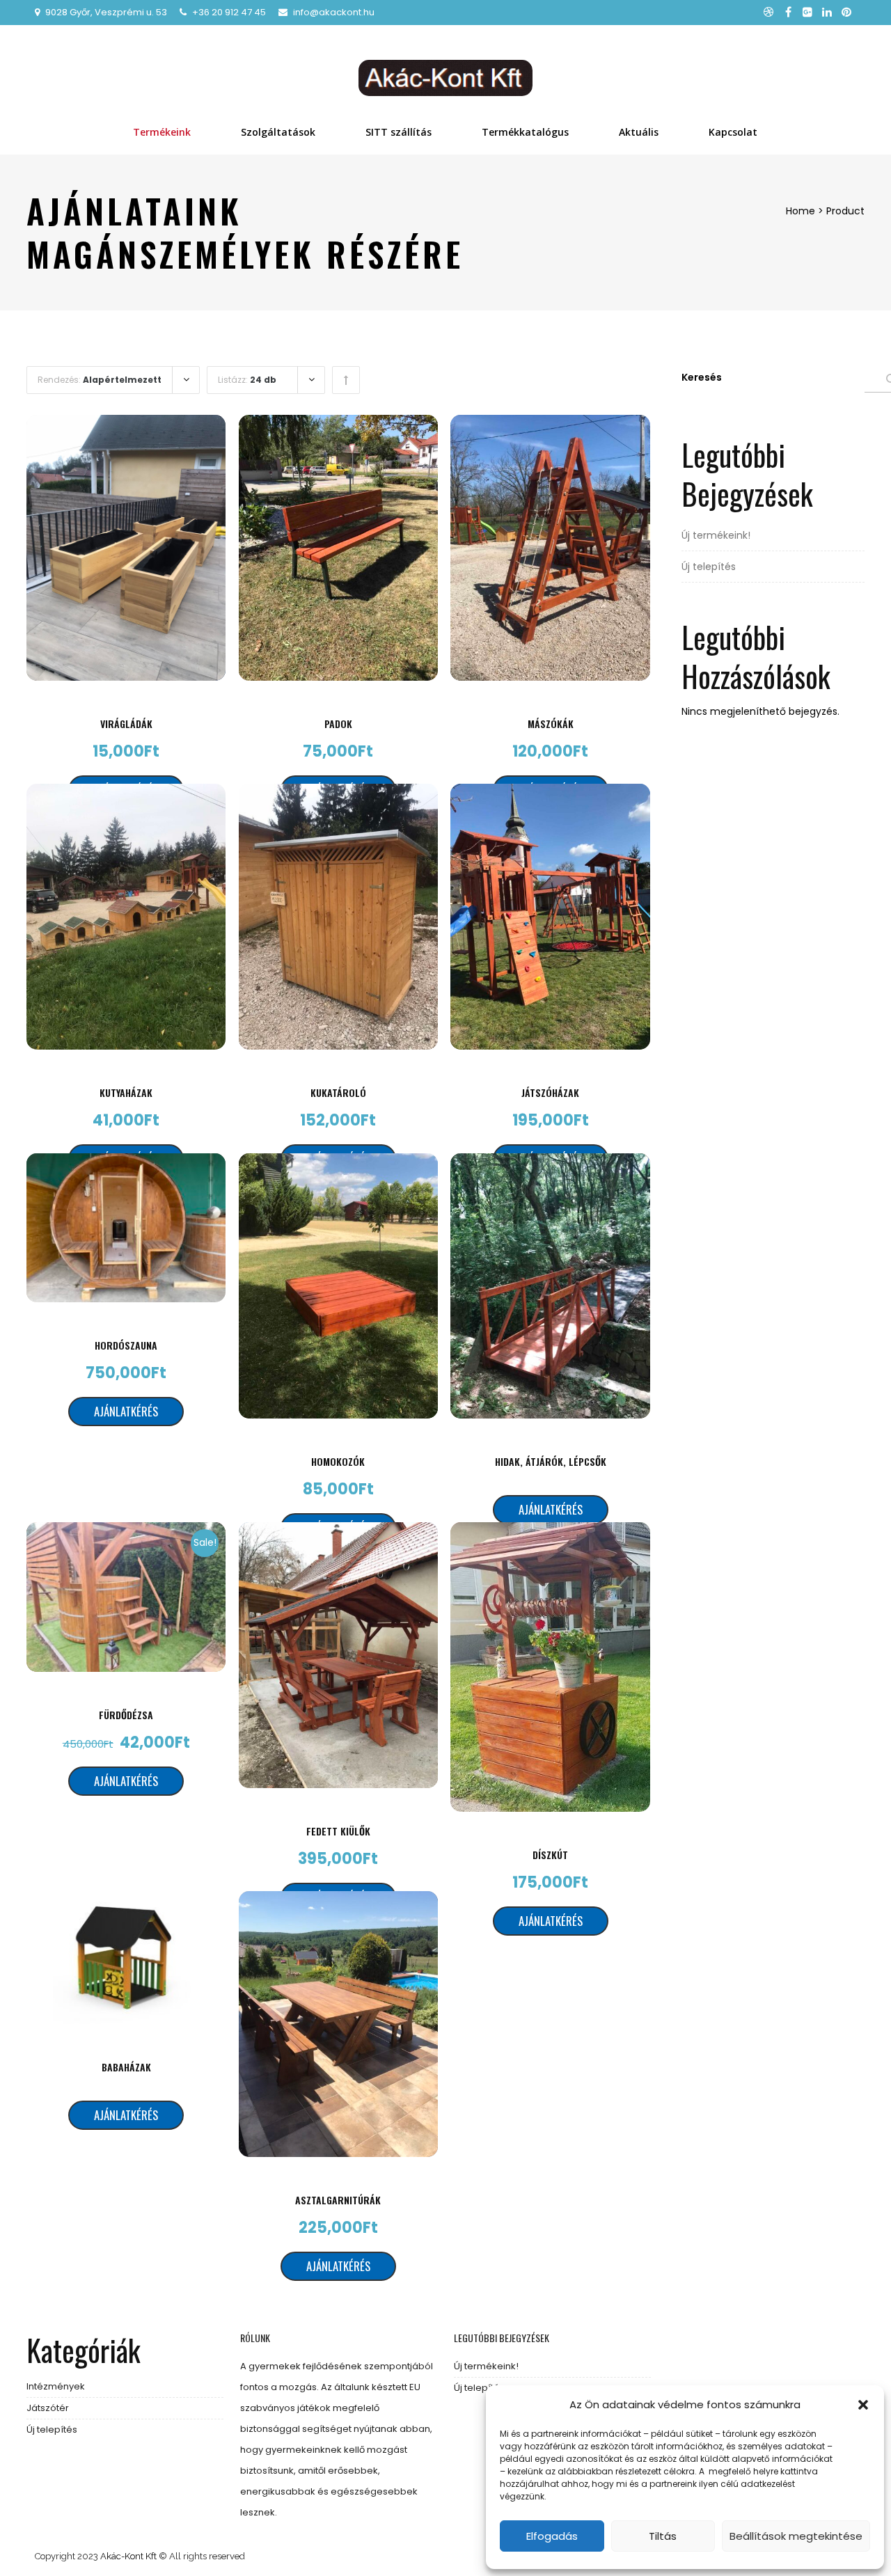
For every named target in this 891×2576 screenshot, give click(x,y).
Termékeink (162, 132)
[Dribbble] (768, 13)
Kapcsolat (733, 132)
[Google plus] (807, 13)
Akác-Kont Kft (128, 2556)
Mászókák (551, 724)
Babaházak (126, 2067)
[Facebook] (788, 13)
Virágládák (126, 724)
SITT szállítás (399, 132)
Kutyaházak (126, 1092)
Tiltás (663, 2536)
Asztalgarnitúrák (338, 2200)
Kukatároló (338, 1092)
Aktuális (639, 132)
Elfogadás (552, 2536)
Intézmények (56, 2386)
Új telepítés (709, 567)
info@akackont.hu (334, 12)
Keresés (702, 377)
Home (801, 211)
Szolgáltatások (278, 132)
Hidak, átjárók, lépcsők (551, 1461)
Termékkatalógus (525, 132)
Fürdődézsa (126, 1715)
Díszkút (550, 1855)
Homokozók (338, 1461)
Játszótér (48, 2408)
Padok (338, 724)
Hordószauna (126, 1345)
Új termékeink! (716, 535)
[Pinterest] (846, 13)
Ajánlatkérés (126, 1411)
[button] (863, 2405)
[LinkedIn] (827, 13)
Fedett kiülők (338, 1831)
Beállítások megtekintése (796, 2536)
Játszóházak (550, 1092)
